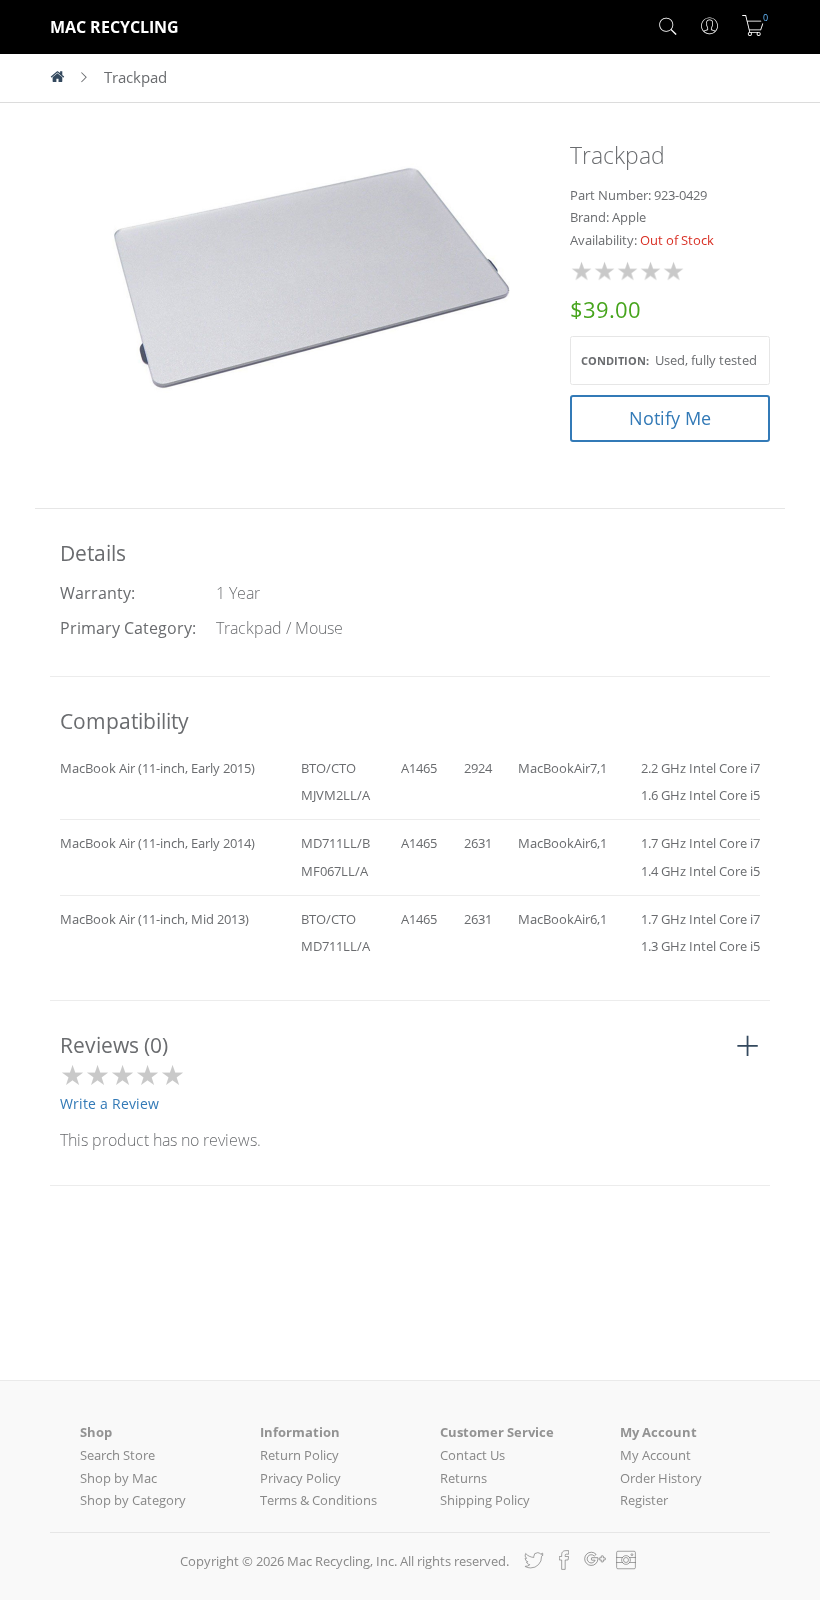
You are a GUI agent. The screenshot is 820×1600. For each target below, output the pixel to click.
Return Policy (299, 1455)
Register (644, 1500)
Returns (463, 1478)
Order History (661, 1478)
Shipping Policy (485, 1500)
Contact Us (472, 1455)
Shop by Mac (118, 1478)
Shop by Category (133, 1500)
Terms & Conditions (318, 1500)
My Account (655, 1455)
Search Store (117, 1455)
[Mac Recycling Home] (65, 78)
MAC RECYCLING (114, 27)
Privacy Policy (300, 1478)
